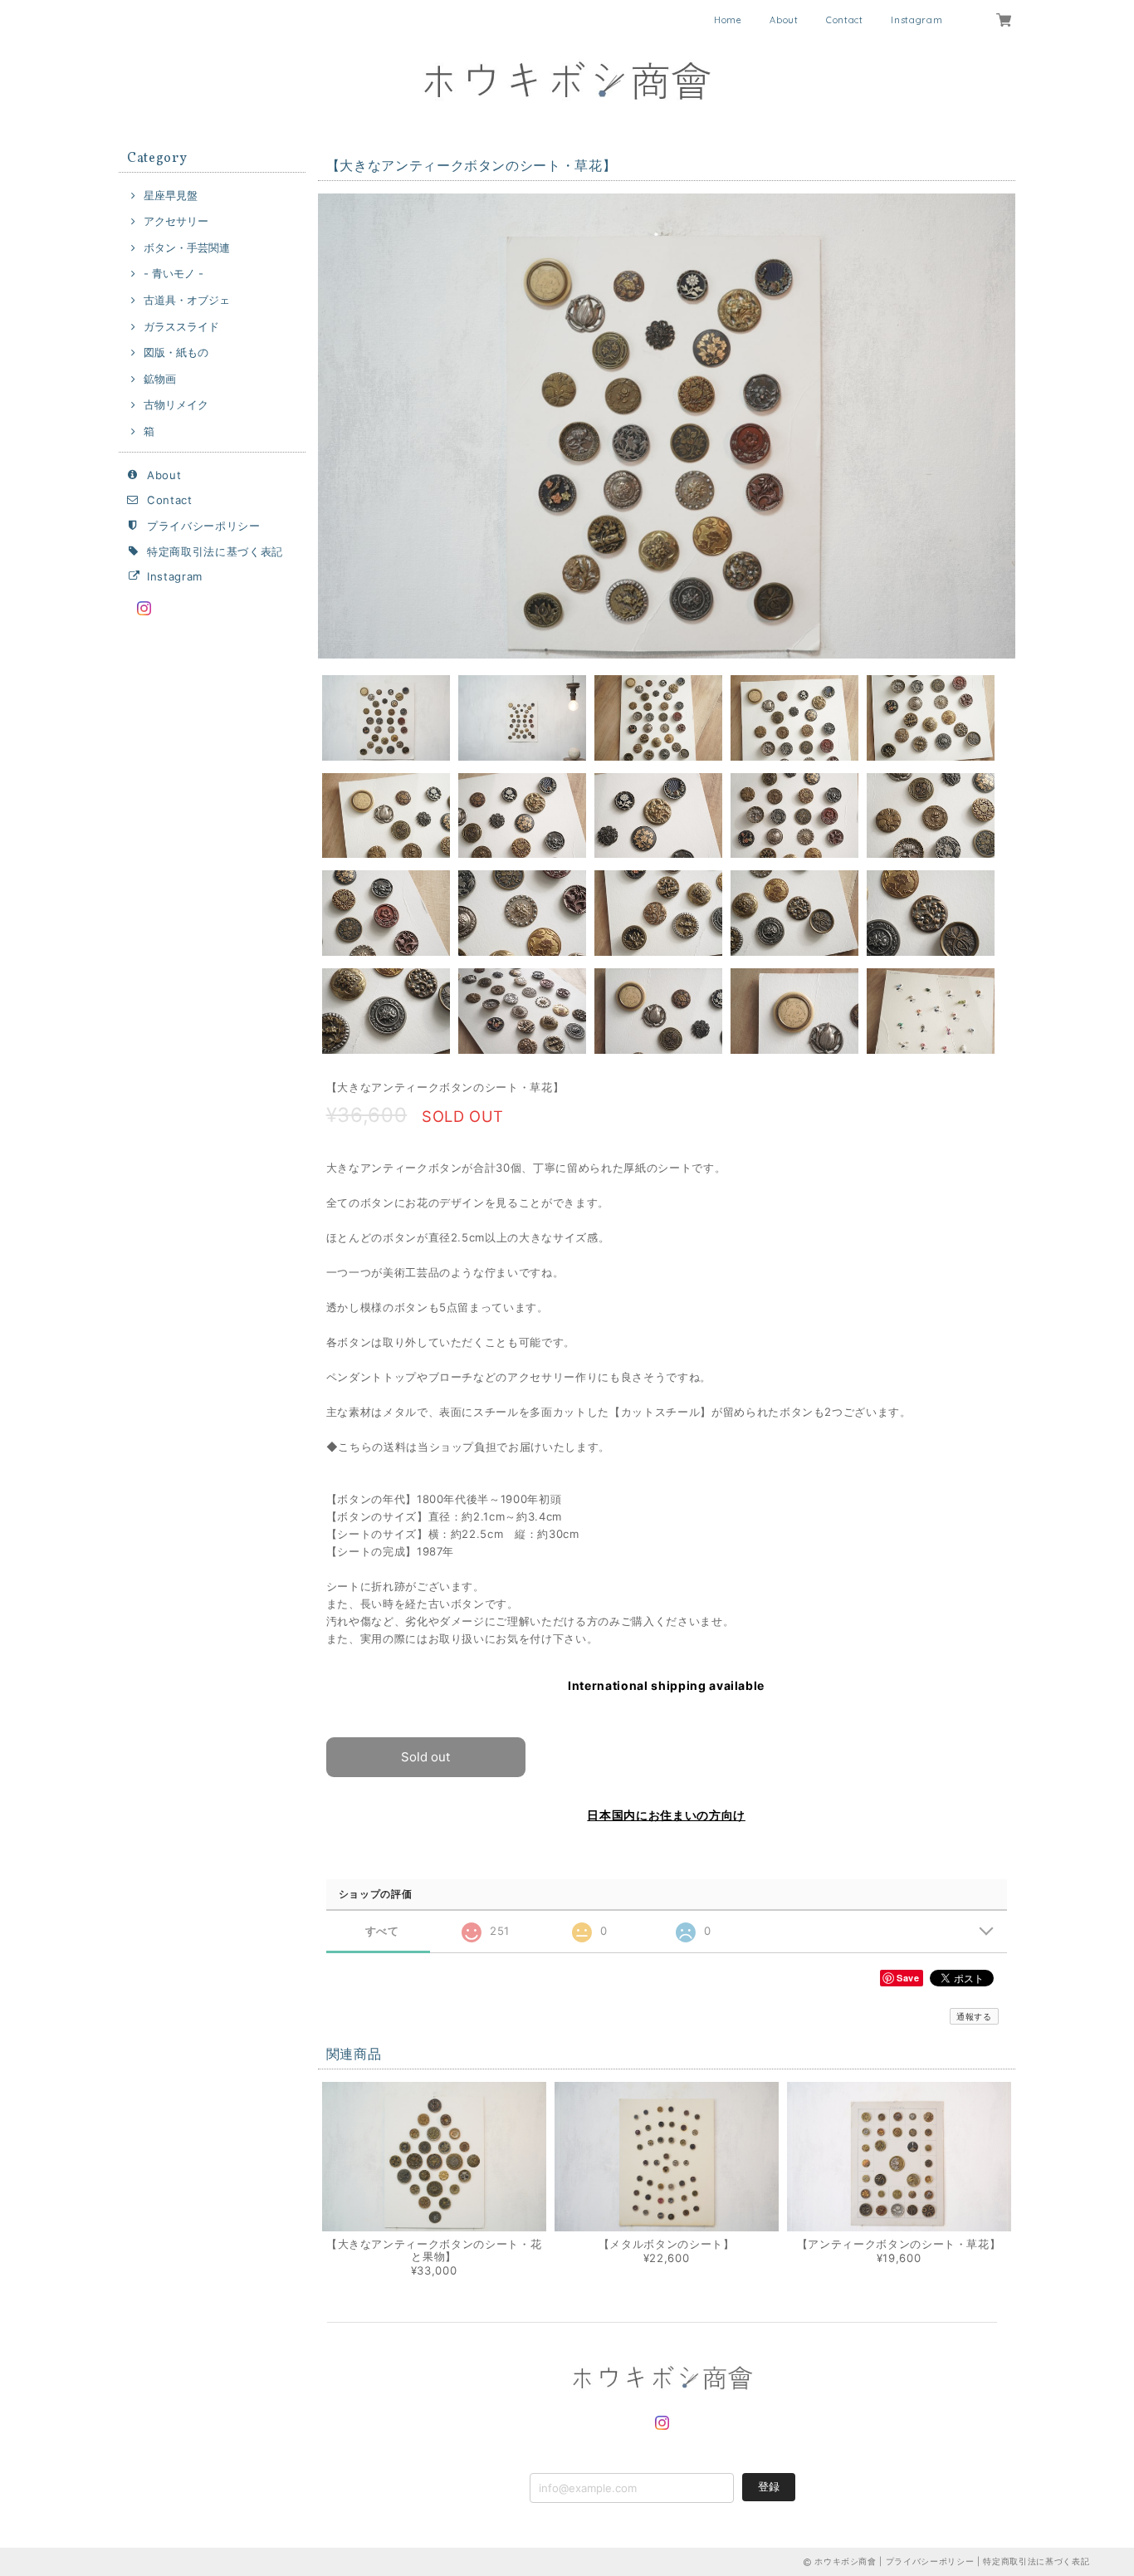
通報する (974, 2016)
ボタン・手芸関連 (187, 247)
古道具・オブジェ (187, 300)
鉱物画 (160, 379)
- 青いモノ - (174, 273)
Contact (845, 20)
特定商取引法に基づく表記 (215, 551)
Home (728, 20)
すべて (382, 1931)
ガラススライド (181, 326)
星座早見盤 (171, 195)
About (784, 20)
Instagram (916, 20)
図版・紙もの (176, 352)
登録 (769, 2486)
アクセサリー (176, 221)
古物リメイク (176, 404)
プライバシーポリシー (204, 526)
